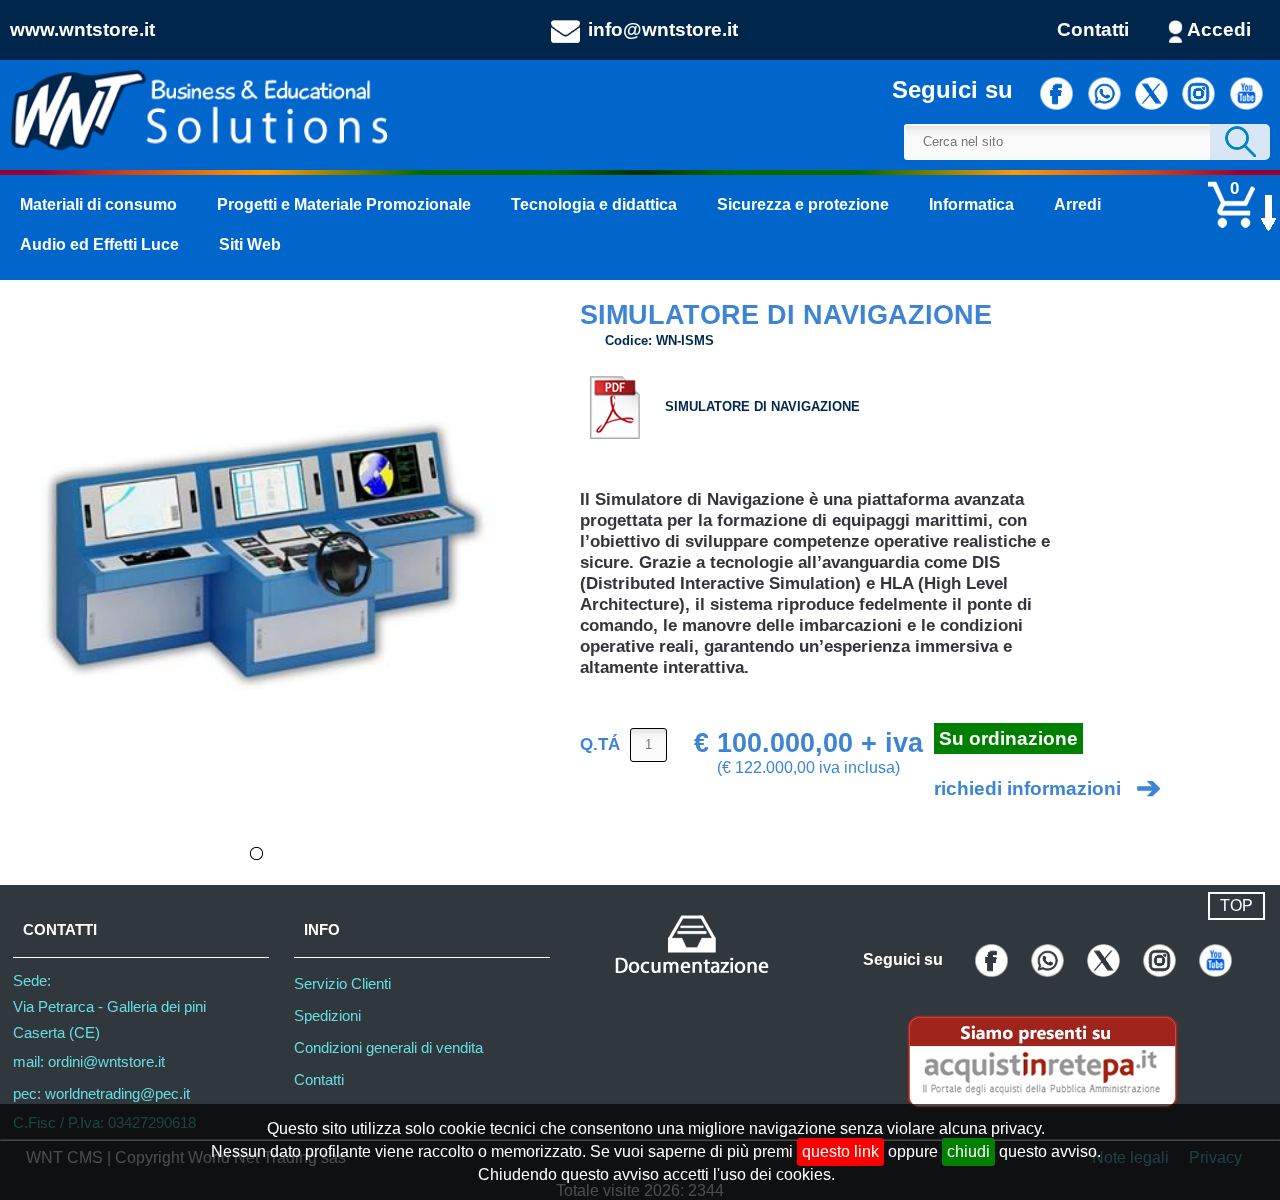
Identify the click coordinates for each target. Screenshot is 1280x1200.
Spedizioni (327, 1016)
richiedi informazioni (1027, 788)
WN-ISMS (685, 340)
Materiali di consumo (98, 204)
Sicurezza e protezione (803, 204)
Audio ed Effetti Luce (99, 244)
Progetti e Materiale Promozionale (344, 204)
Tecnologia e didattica (594, 204)
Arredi (1077, 204)
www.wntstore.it (82, 29)
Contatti (1093, 29)
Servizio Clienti (342, 984)
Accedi (1219, 29)
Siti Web (250, 244)
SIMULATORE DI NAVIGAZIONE (762, 406)
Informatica (971, 204)
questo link (840, 1151)
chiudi (968, 1151)
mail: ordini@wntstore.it (89, 1062)
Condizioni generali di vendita (388, 1048)
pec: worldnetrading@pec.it (101, 1094)
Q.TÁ (600, 743)
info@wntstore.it (663, 29)
